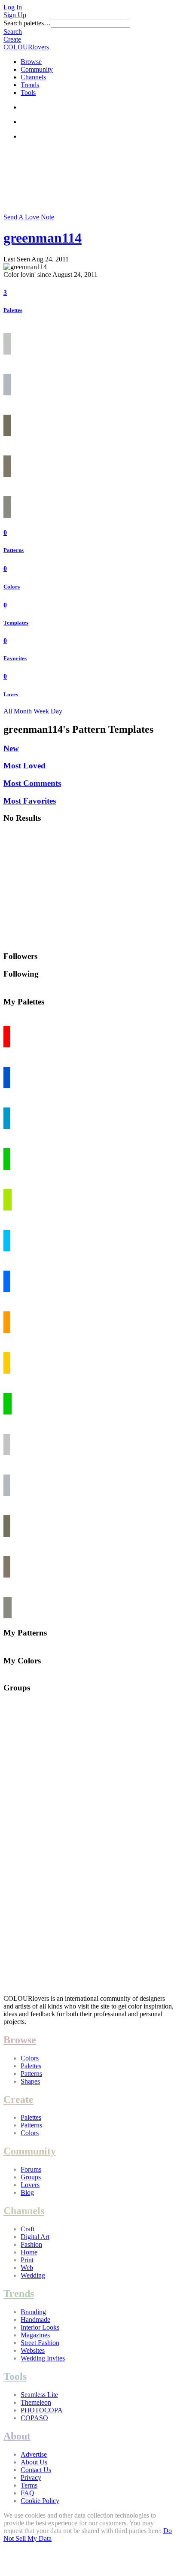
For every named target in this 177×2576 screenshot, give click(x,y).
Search (13, 32)
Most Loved (24, 766)
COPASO (34, 2418)
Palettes (13, 310)
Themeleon (36, 2402)
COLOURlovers (26, 47)
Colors (12, 587)
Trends (30, 85)
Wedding (33, 2275)
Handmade (35, 2320)
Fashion (31, 2244)
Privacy (31, 2477)
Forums (31, 2169)
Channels (33, 77)
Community (37, 69)
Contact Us (36, 2470)
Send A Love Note (29, 217)
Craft (27, 2229)
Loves (11, 694)
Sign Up (15, 15)
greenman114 (43, 238)
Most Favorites (30, 801)
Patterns (14, 550)
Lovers (30, 2185)
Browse (31, 62)
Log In (13, 7)
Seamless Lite (39, 2395)
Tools (28, 93)
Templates (16, 623)
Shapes (30, 2081)
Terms (29, 2485)
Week (41, 711)
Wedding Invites (43, 2358)
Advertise (34, 2454)
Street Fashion (40, 2343)
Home (29, 2252)
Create (12, 39)
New (11, 748)
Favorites (15, 658)
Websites (33, 2350)
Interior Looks (40, 2327)
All (8, 711)
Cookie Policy (40, 2501)
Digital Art (35, 2237)
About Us (34, 2462)
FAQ (27, 2493)
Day (56, 711)
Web (27, 2268)
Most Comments (32, 783)
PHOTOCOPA (42, 2410)
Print (27, 2260)
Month (23, 711)
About (17, 2436)
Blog (27, 2192)
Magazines (35, 2335)
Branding (33, 2312)
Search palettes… (27, 23)
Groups (31, 2177)
